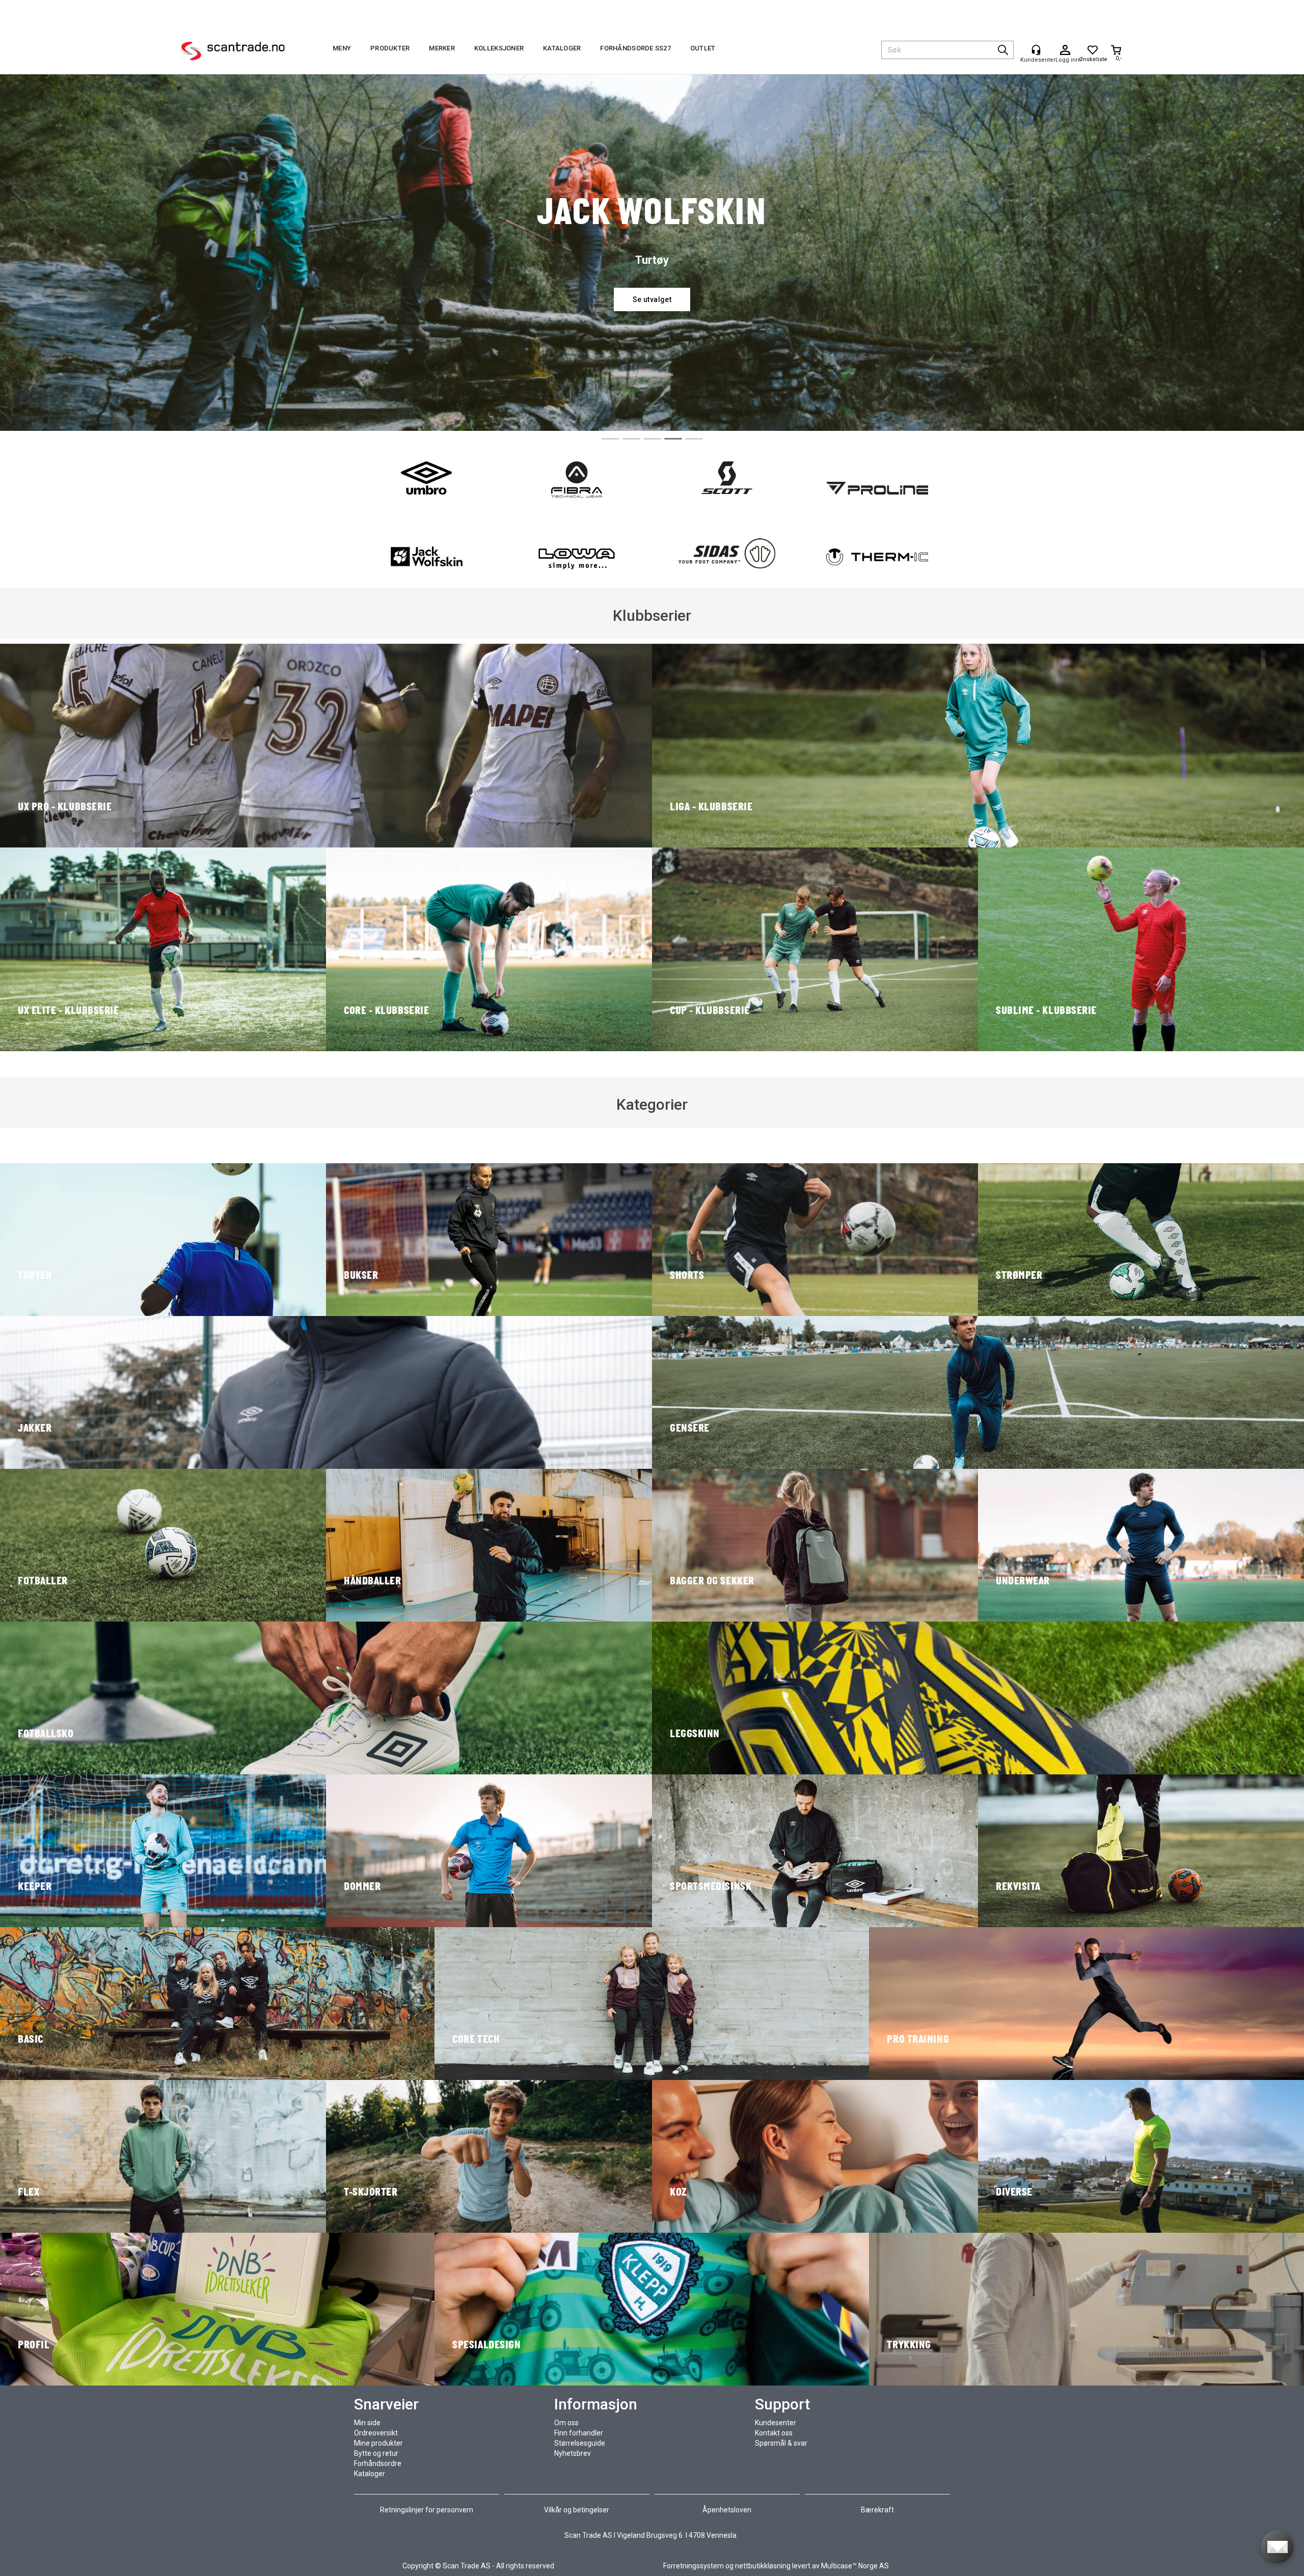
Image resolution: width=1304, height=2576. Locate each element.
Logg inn (1065, 50)
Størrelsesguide (580, 2443)
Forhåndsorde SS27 (635, 48)
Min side (367, 2423)
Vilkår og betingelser (577, 2510)
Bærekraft (877, 2510)
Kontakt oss (774, 2433)
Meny (342, 48)
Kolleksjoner (499, 48)
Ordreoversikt (376, 2433)
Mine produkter (378, 2443)
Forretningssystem (694, 2566)
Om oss (566, 2423)
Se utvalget (652, 299)
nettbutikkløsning (763, 2566)
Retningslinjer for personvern (427, 2510)
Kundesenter (776, 2423)
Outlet (703, 48)
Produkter (390, 48)
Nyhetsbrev (573, 2453)
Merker (442, 48)
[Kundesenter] (1036, 50)
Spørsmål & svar (781, 2443)
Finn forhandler (579, 2433)
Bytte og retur (376, 2453)
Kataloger (562, 48)
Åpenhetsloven (727, 2510)
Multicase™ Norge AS (855, 2566)
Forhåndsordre (378, 2463)
